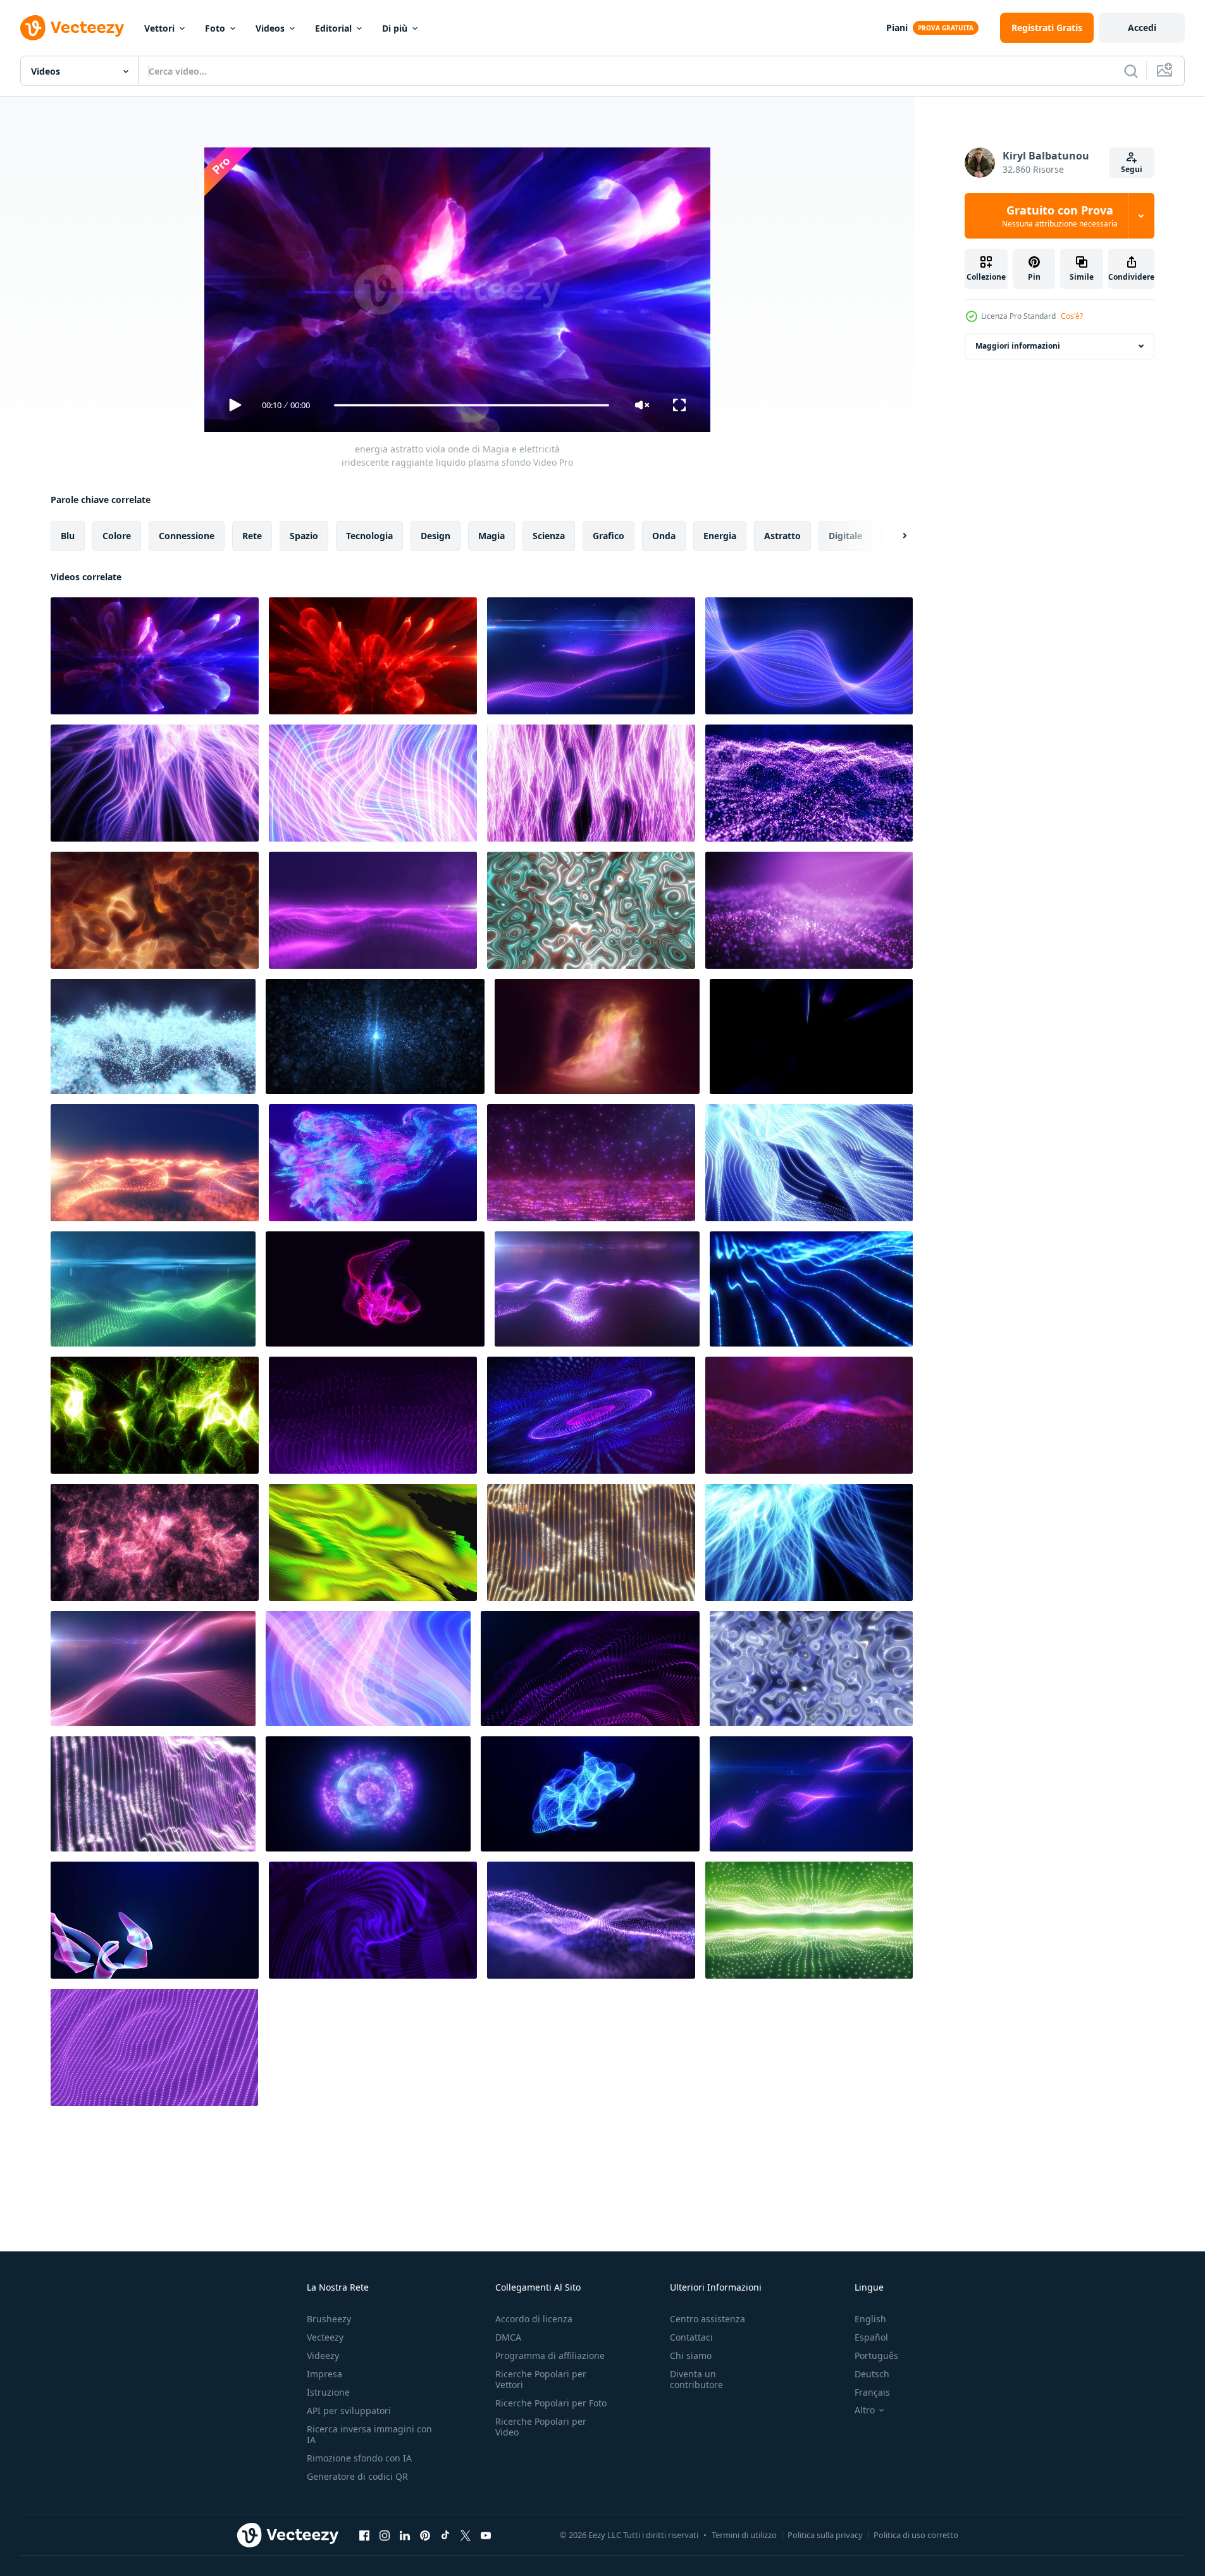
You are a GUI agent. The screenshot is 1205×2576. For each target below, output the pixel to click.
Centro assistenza (708, 2319)
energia (720, 536)
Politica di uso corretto (916, 2535)
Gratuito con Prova (1060, 216)
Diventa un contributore (696, 2379)
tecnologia (369, 536)
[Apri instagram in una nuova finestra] (385, 2535)
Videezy (323, 2355)
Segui (1132, 169)
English (870, 2319)
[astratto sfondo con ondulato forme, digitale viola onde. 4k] (373, 1920)
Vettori (159, 28)
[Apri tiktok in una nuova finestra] (445, 2535)
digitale (845, 536)
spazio (304, 536)
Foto (215, 28)
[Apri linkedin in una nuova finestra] (405, 2535)
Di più (395, 28)
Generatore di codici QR (357, 2476)
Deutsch (872, 2374)
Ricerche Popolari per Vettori (541, 2379)
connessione (187, 536)
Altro (865, 2410)
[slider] (471, 405)
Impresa (324, 2374)
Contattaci (691, 2337)
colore (117, 536)
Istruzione (328, 2392)
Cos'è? (1072, 316)
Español (871, 2337)
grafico (609, 536)
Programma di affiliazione (550, 2355)
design (436, 536)
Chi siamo (691, 2355)
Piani (897, 28)
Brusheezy (329, 2319)
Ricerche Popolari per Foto (551, 2403)
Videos (270, 28)
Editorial (333, 28)
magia (491, 536)
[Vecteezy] (72, 28)
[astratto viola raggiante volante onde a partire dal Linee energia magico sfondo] (809, 656)
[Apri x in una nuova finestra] (466, 2535)
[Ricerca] (1131, 71)
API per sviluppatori (349, 2411)
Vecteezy (325, 2337)
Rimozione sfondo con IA (359, 2458)
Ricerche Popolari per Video (541, 2427)
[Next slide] (894, 536)
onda (664, 536)
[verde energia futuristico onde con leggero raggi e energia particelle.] (153, 1289)
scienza (549, 536)
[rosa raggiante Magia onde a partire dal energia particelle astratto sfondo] (153, 1669)
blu (68, 536)
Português (876, 2355)
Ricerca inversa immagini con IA (369, 2434)
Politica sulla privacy (825, 2535)
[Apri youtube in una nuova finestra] (486, 2535)
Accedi (1142, 28)
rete (252, 536)
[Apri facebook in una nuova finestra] (364, 2535)
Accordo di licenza (534, 2319)
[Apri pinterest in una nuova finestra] (425, 2535)
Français (872, 2392)
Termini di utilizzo (744, 2535)
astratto (782, 536)
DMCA (508, 2337)
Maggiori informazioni (1018, 346)
